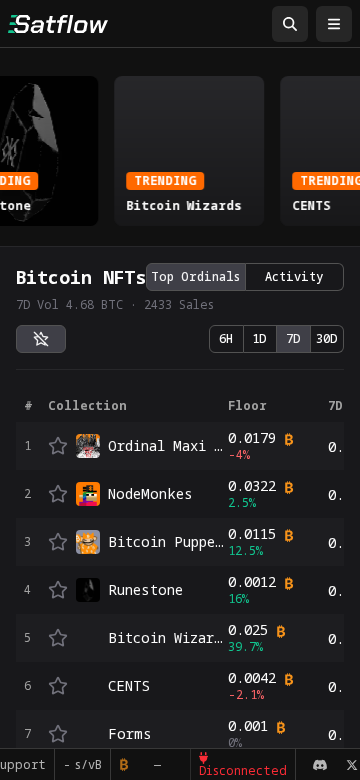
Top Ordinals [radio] (195, 276)
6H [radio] (226, 338)
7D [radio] (293, 338)
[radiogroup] (245, 277)
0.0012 (252, 582)
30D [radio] (327, 338)
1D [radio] (259, 338)
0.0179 (252, 438)
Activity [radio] (294, 276)
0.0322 (252, 486)
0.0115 (252, 534)
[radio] (41, 339)
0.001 (248, 726)
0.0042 (252, 678)
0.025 (248, 630)
